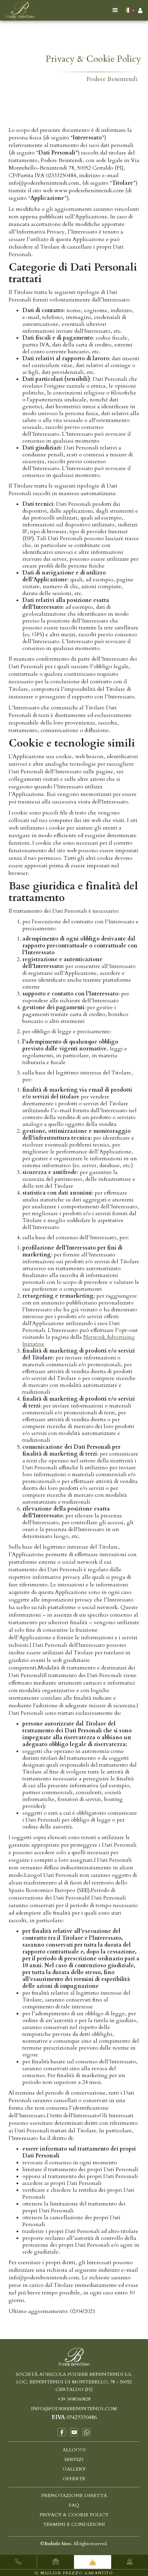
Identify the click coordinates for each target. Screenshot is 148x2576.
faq (74, 2505)
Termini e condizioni (74, 2524)
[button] (115, 10)
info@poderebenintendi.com (74, 2409)
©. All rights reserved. (74, 2544)
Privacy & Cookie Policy (74, 2515)
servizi (74, 2459)
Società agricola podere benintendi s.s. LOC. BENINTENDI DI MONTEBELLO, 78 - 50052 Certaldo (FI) (74, 2382)
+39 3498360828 (74, 2399)
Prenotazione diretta (74, 2495)
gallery (74, 2469)
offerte (74, 2479)
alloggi (74, 2450)
